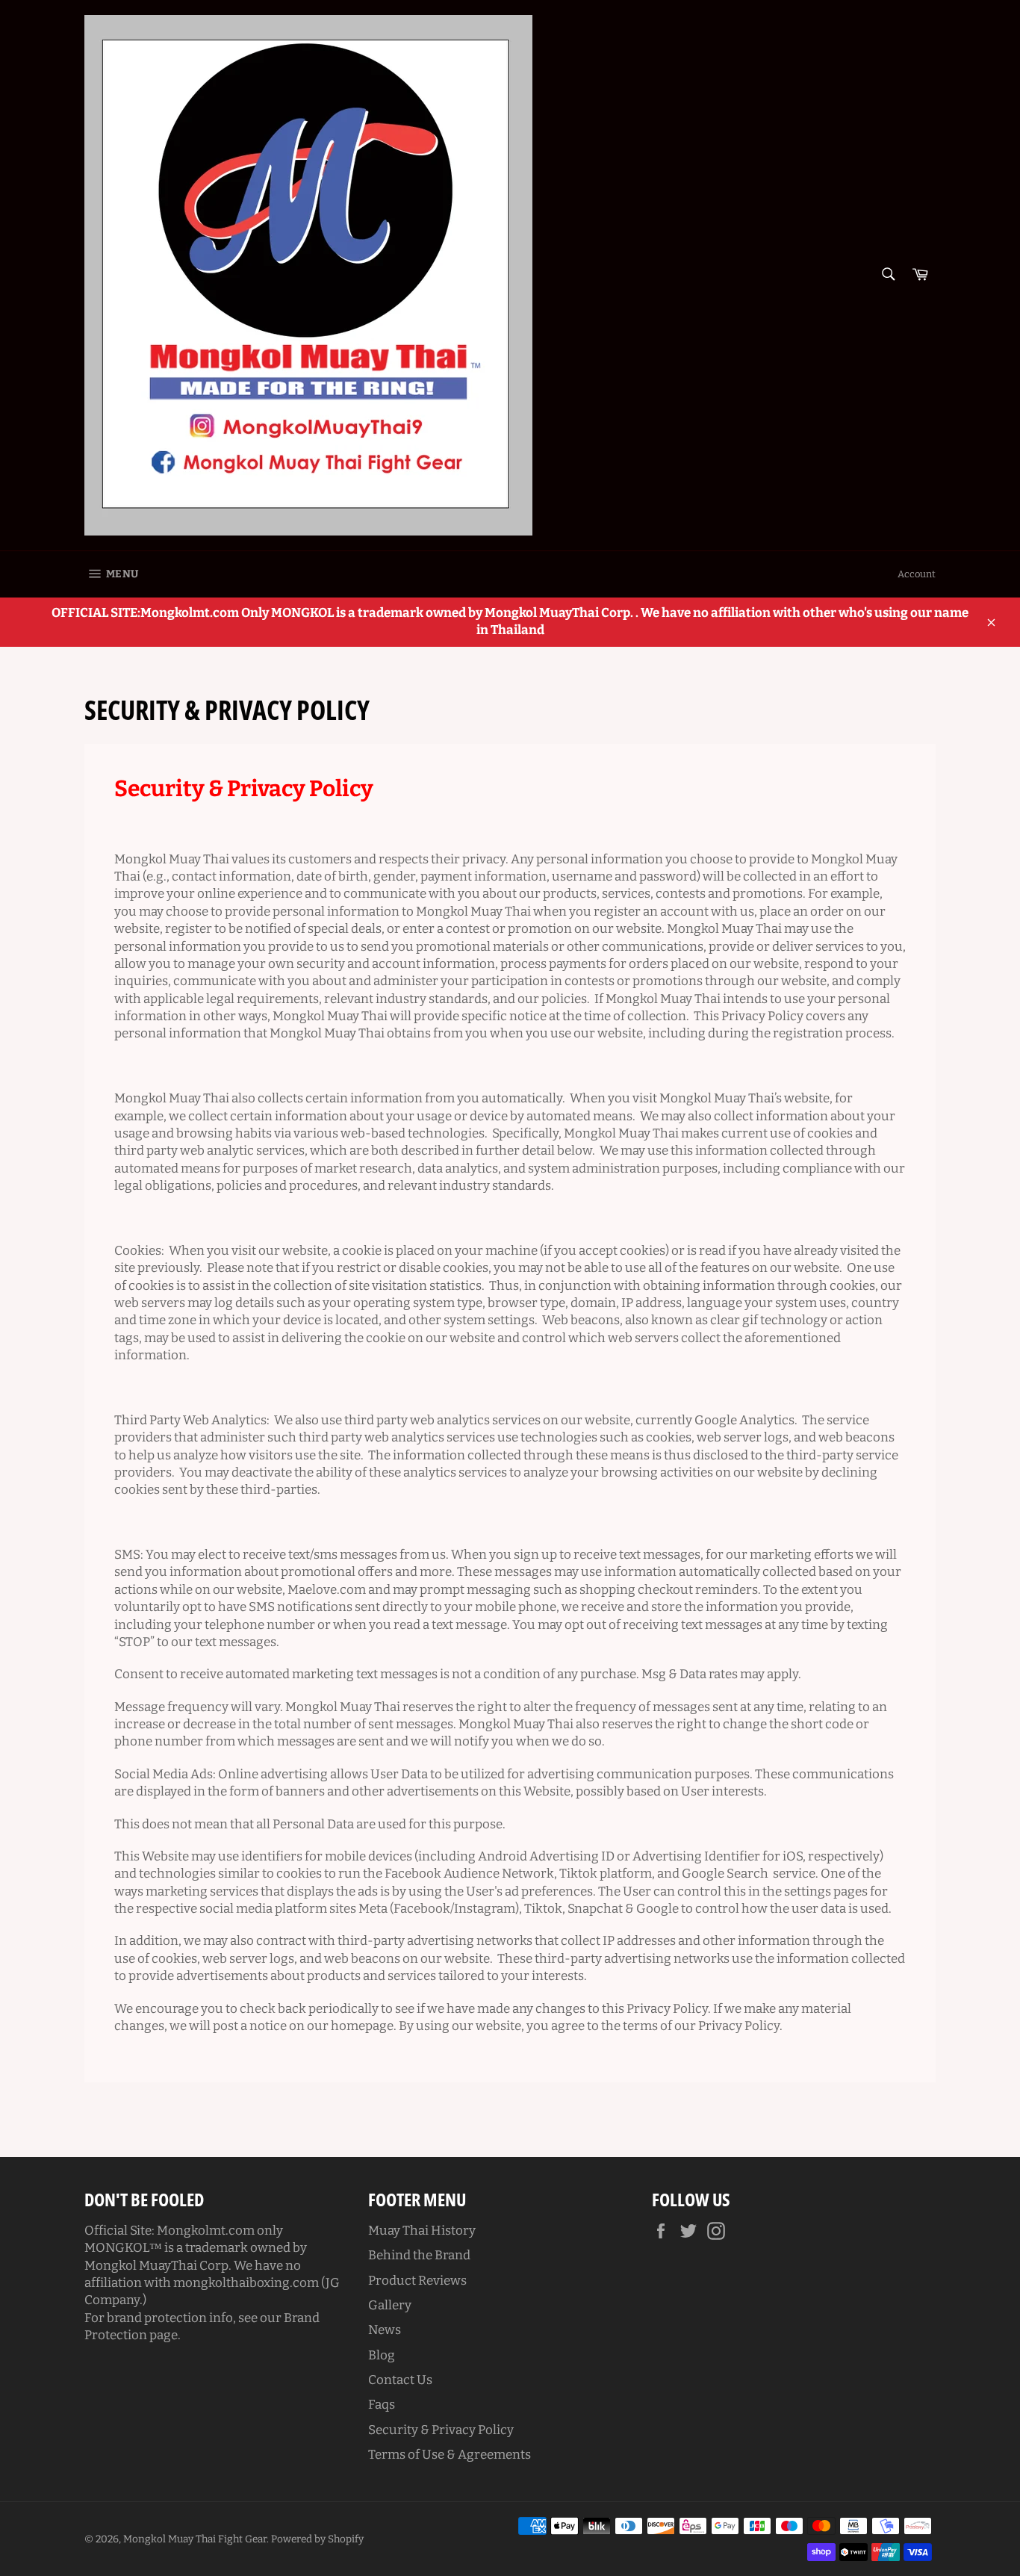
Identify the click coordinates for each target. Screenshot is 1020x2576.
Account (917, 574)
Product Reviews (417, 2281)
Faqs (382, 2405)
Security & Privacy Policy (441, 2430)
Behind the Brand (419, 2255)
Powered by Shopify (317, 2539)
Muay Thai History (422, 2231)
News (385, 2330)
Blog (382, 2355)
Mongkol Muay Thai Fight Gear (195, 2539)
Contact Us (400, 2380)
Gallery (390, 2305)
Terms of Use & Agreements (450, 2455)
